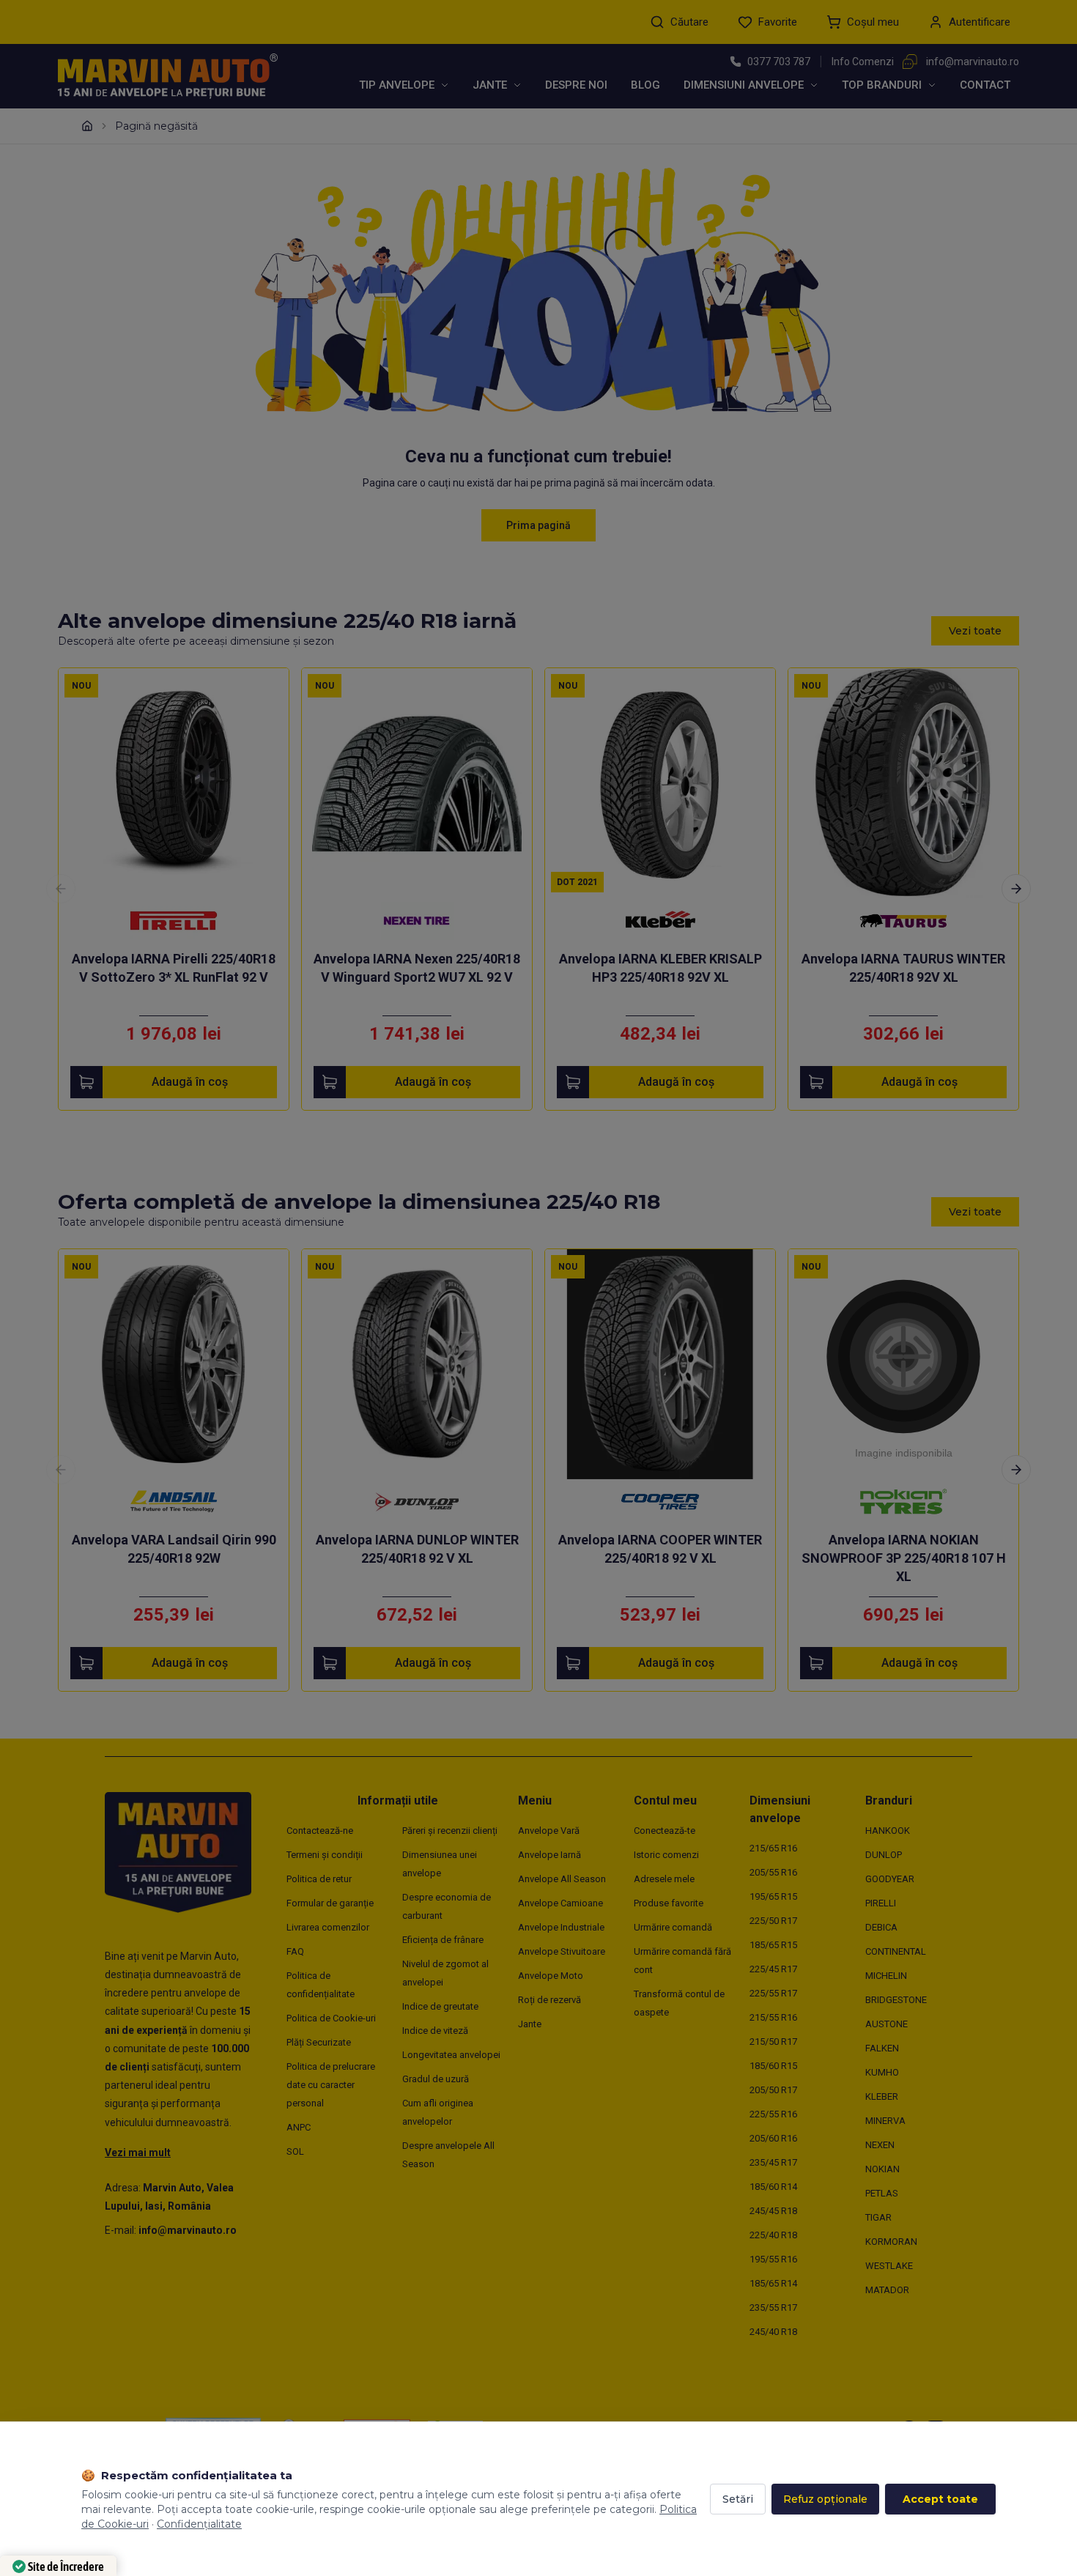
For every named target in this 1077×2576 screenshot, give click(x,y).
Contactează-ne (320, 1831)
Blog (645, 85)
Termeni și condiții (325, 1855)
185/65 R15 (773, 1945)
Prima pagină (538, 525)
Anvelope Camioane (560, 1903)
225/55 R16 (773, 2114)
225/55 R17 (773, 1993)
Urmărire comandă (673, 1927)
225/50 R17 (773, 1921)
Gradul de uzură (436, 2079)
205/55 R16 (773, 1872)
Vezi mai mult (138, 2153)
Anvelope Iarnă (549, 1855)
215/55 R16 (773, 2017)
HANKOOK (888, 1831)
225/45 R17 (773, 1969)
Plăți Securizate (319, 2042)
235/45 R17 (773, 2162)
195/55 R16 (773, 2259)
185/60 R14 (773, 2187)
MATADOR (887, 2290)
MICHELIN (886, 1976)
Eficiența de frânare (443, 1940)
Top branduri (882, 85)
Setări (738, 2499)
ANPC (299, 2127)
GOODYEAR (890, 1879)
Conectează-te (665, 1831)
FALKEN (882, 2048)
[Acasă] (87, 126)
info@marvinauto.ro (973, 62)
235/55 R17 (773, 2307)
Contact (985, 85)
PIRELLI (881, 1903)
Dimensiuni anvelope (744, 85)
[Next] (1016, 889)
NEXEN (880, 2145)
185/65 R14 (773, 2283)
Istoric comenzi (666, 1855)
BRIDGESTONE (896, 2000)
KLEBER (882, 2096)
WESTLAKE (889, 2266)
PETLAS (882, 2193)
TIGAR (878, 2217)
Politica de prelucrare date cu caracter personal (331, 2085)
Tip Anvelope (397, 85)
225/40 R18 (773, 2235)
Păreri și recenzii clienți (450, 1831)
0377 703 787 (779, 62)
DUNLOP (884, 1855)
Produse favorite (669, 1903)
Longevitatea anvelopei (451, 2055)
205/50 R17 (773, 2090)
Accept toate (940, 2499)
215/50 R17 (773, 2042)
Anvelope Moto (551, 1976)
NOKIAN (882, 2169)
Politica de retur (319, 1879)
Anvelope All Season (562, 1879)
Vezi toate (975, 631)
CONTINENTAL (896, 1951)
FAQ (295, 1951)
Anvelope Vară (549, 1831)
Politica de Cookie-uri (331, 2018)
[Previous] (61, 889)
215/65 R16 (773, 1848)
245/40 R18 (773, 2332)
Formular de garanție (330, 1903)
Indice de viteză (435, 2031)
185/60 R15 (773, 2066)
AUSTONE (887, 2024)
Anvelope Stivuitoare (562, 1951)
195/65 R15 (773, 1896)
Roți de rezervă (549, 2000)
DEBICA (881, 1927)
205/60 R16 (773, 2138)
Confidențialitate (199, 2524)
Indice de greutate (440, 2006)
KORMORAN (891, 2242)
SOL (295, 2151)
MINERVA (885, 2121)
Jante (490, 85)
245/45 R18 (773, 2211)
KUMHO (882, 2072)
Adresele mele (664, 1879)
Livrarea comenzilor (328, 1927)
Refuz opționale (825, 2499)
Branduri (889, 1800)
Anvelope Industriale (561, 1927)
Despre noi (576, 85)
